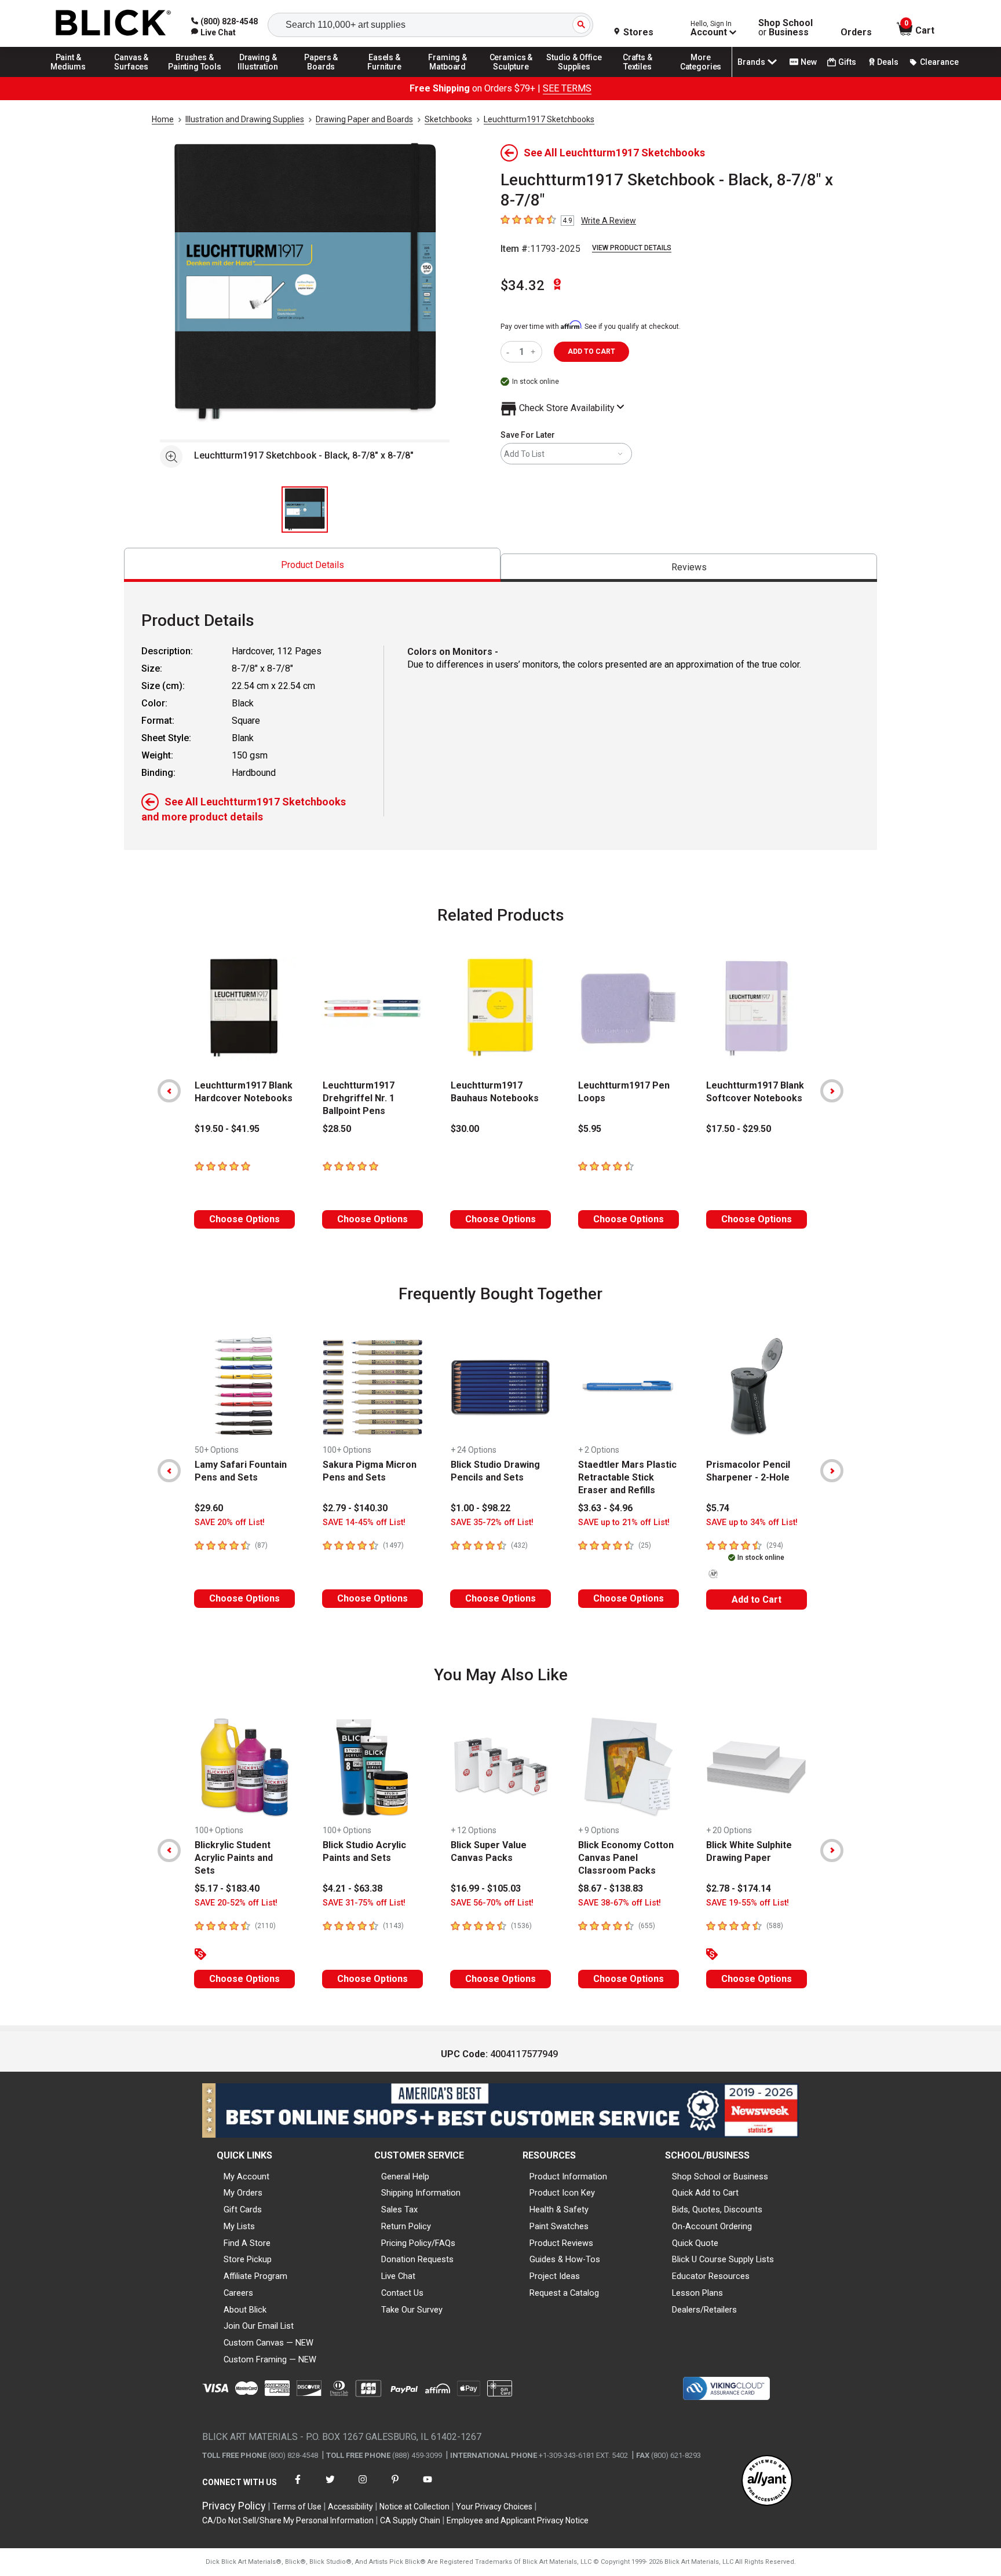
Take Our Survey (412, 2310)
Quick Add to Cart (705, 2193)
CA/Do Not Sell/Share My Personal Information (288, 2520)
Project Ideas (555, 2276)
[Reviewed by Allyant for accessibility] (767, 2481)
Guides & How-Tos (565, 2259)
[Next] (832, 1091)
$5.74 (718, 1508)
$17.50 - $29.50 (739, 1129)
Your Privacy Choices (494, 2507)
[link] (213, 32)
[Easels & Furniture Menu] (385, 76)
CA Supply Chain (410, 2520)
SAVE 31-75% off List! (364, 1903)
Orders (856, 32)
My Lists (239, 2226)
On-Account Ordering (712, 2226)
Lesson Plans (697, 2293)
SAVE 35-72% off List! (492, 1522)
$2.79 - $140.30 (355, 1508)
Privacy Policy (234, 2506)
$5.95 (590, 1129)
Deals (888, 62)
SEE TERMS (567, 88)
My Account (246, 2176)
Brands (751, 62)
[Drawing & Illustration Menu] (258, 76)
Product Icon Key (562, 2193)
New (809, 62)
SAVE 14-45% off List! (364, 1522)
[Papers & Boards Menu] (322, 76)
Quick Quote (695, 2243)
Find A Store (247, 2243)
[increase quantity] (534, 352)
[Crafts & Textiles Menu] (638, 76)
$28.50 (337, 1129)
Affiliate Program (255, 2276)
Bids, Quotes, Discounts (717, 2209)
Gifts (847, 62)
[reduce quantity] (510, 352)
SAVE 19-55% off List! (748, 1903)
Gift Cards (243, 2209)
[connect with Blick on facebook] (298, 2487)
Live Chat (398, 2276)
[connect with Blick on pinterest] (395, 2487)
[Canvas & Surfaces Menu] (131, 76)
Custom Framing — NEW (270, 2359)
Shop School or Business (720, 2176)
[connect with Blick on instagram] (363, 2487)
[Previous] (169, 1091)
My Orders (243, 2193)
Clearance (939, 62)
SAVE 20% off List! (230, 1522)
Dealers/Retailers (704, 2310)
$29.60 (209, 1508)
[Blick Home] (114, 23)
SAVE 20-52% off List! (236, 1903)
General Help (405, 2176)
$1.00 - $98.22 (481, 1508)
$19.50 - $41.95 (227, 1129)
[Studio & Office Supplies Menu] (575, 76)
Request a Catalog (564, 2293)
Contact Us (402, 2293)
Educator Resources (711, 2276)
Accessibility (350, 2507)
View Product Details (632, 248)
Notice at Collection (414, 2507)
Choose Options (244, 1219)
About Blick (245, 2310)
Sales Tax (399, 2209)
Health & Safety (559, 2209)
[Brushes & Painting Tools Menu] (195, 76)
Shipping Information (421, 2193)
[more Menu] (701, 76)
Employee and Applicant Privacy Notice (518, 2520)
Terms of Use (297, 2507)
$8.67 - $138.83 (611, 1888)
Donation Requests (417, 2259)
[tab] (312, 565)
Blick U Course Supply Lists (723, 2259)
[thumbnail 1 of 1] (305, 510)
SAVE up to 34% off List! (752, 1522)
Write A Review (609, 221)
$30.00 (465, 1129)
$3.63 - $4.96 (605, 1508)
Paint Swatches (559, 2226)
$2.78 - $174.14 (739, 1888)
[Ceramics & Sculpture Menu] (511, 76)
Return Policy (406, 2226)
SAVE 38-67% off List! (620, 1903)
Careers (238, 2293)
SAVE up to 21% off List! (624, 1522)
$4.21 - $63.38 (352, 1888)
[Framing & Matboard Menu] (448, 76)
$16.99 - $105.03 (486, 1888)
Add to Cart (757, 1600)
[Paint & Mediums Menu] (68, 76)
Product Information (568, 2176)
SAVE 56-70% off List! (492, 1903)
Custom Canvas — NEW (268, 2343)
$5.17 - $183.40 (227, 1888)
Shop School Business (786, 28)
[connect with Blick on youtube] (428, 2487)
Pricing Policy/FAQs (418, 2243)
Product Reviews (561, 2243)
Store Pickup (248, 2259)
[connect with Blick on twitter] (330, 2487)
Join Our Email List (259, 2326)
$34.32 (523, 285)
